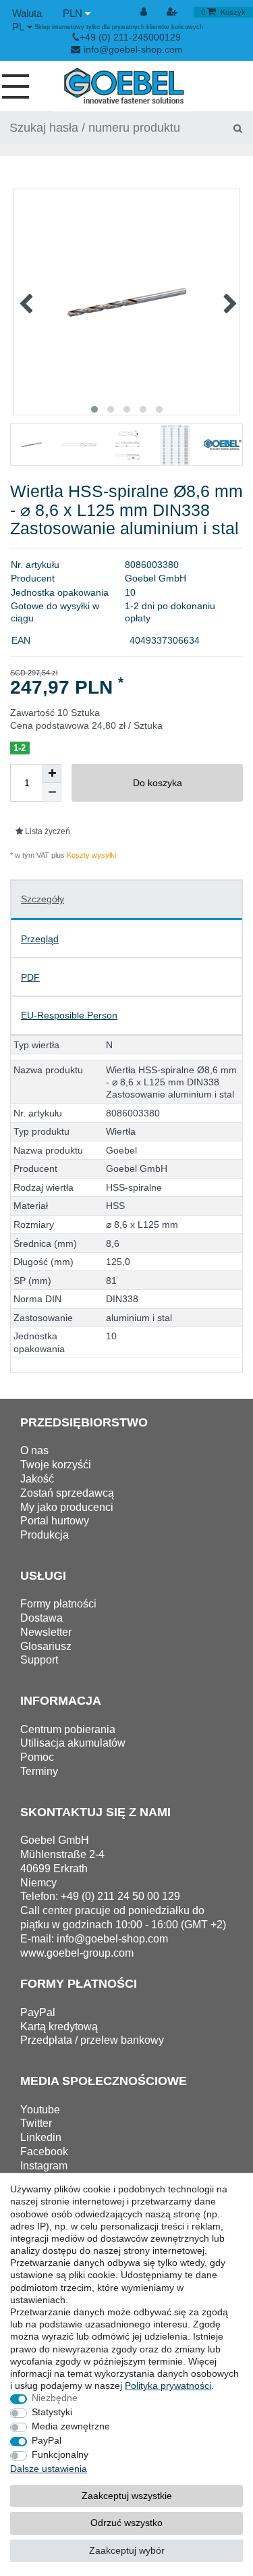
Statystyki (52, 2412)
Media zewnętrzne (71, 2426)
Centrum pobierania (68, 1729)
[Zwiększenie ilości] (52, 773)
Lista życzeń (47, 831)
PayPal (47, 2440)
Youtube (40, 2110)
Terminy (39, 1771)
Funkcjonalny (60, 2454)
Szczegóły (43, 899)
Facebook (44, 2152)
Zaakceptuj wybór (127, 2550)
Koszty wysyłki (90, 855)
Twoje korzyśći (56, 1465)
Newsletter (46, 1632)
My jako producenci (67, 1507)
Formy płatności (58, 1604)
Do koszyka (158, 783)
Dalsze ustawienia (49, 2469)
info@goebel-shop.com (133, 49)
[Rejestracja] (173, 12)
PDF (30, 977)
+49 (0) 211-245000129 (130, 37)
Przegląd (40, 939)
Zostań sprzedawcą (67, 1493)
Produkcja (45, 1535)
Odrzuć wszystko (126, 2523)
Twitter (36, 2123)
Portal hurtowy (55, 1521)
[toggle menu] (21, 86)
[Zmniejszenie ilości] (52, 792)
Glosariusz (46, 1646)
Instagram (44, 2166)
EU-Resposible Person (69, 1015)
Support (39, 1660)
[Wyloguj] (145, 12)
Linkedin (41, 2137)
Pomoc (37, 1757)
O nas (34, 1450)
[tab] (126, 900)
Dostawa (41, 1618)
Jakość (37, 1479)
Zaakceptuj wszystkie (127, 2496)
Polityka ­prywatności (168, 2386)
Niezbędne (55, 2398)
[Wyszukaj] (237, 128)
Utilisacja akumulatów (73, 1743)
